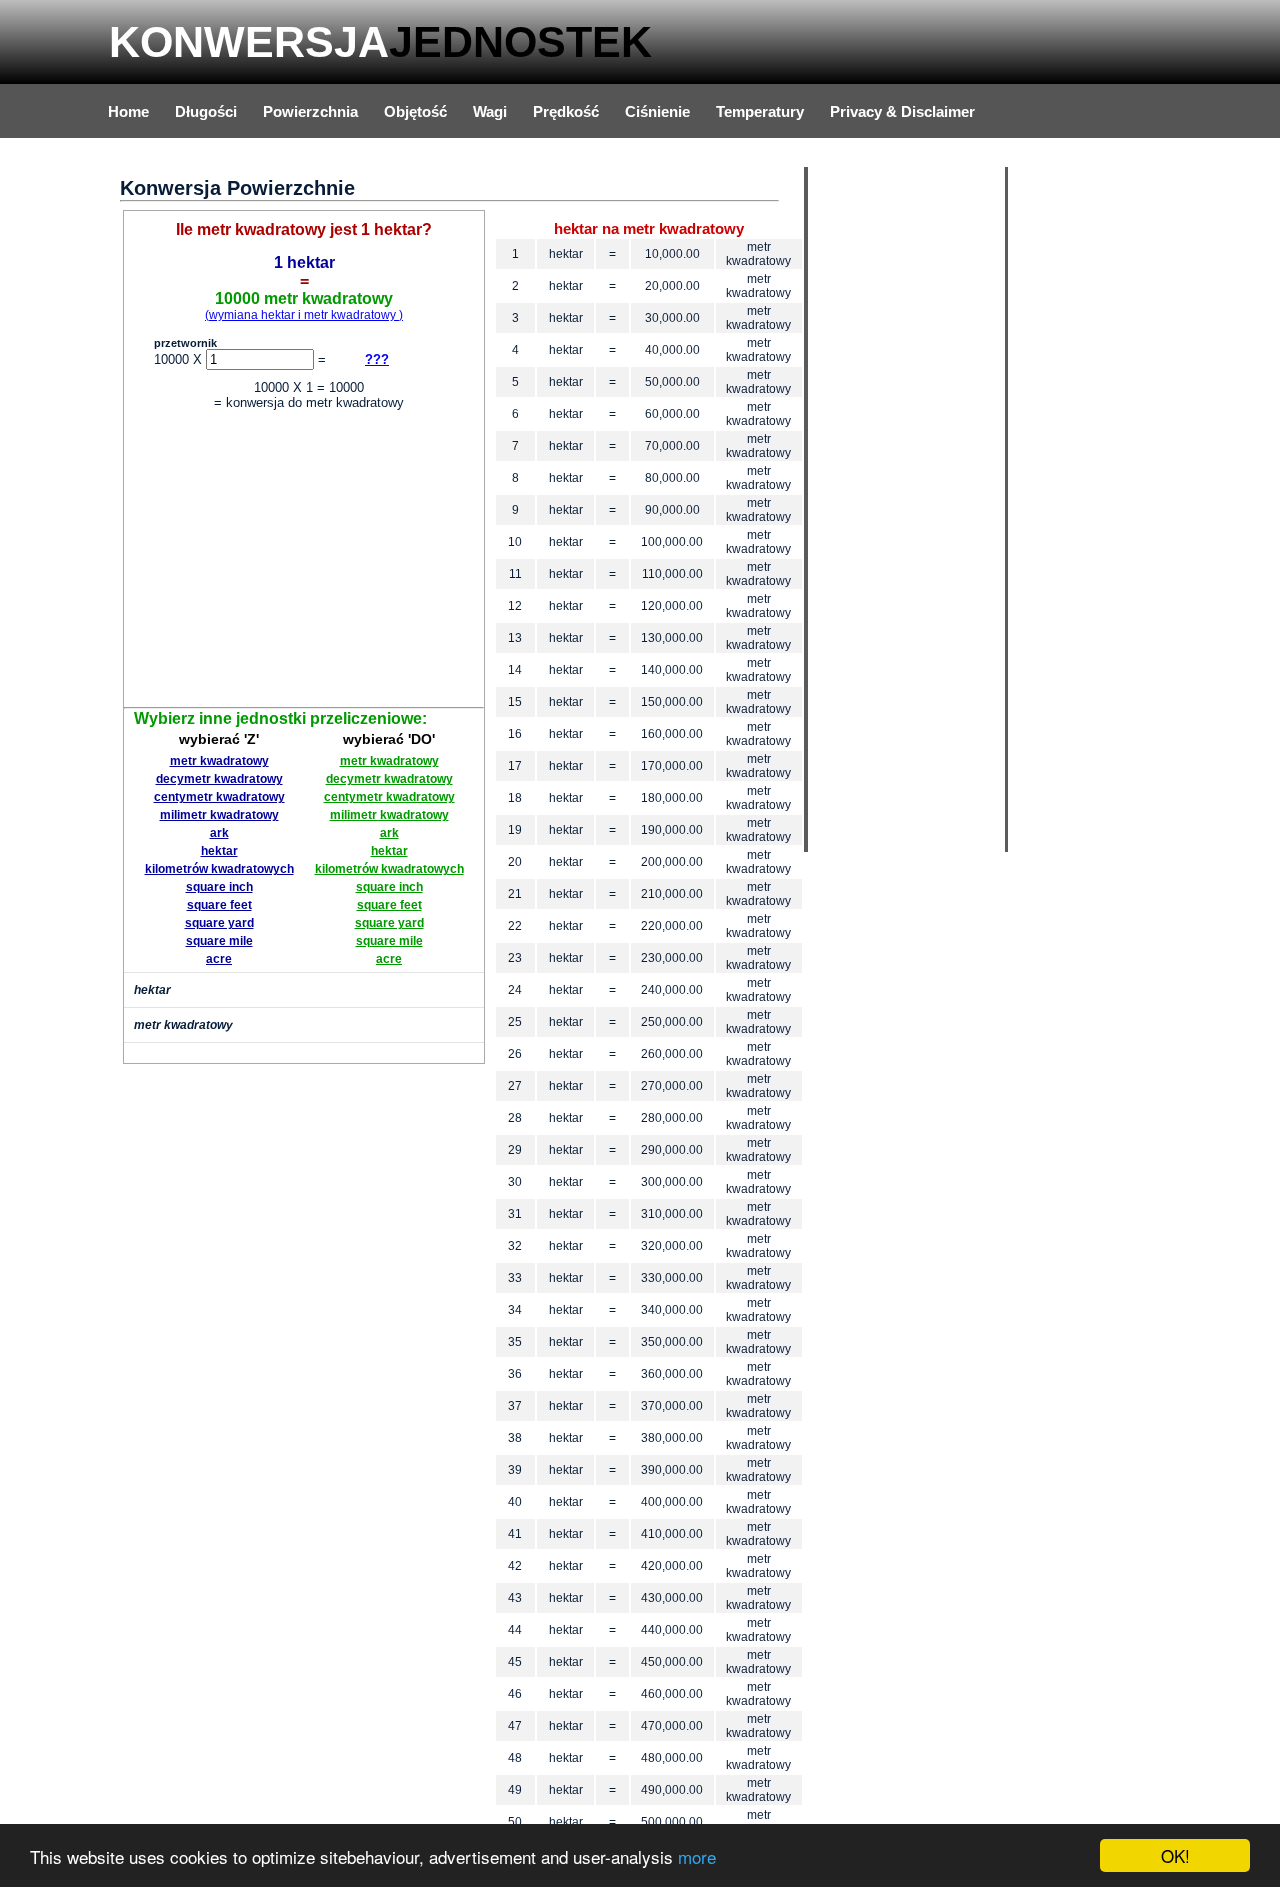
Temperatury (760, 111)
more (697, 1856)
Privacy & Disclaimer (902, 111)
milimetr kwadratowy (219, 815)
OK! (1175, 1855)
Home (128, 111)
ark (219, 833)
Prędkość (566, 111)
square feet (219, 905)
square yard (219, 923)
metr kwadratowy (219, 761)
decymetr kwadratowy (219, 779)
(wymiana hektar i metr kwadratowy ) (304, 315)
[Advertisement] (304, 562)
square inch (219, 887)
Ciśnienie (657, 111)
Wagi (490, 111)
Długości (206, 111)
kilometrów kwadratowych (219, 869)
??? (377, 359)
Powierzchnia (310, 111)
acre (219, 959)
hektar (219, 851)
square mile (219, 941)
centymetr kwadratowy (219, 797)
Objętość (415, 111)
